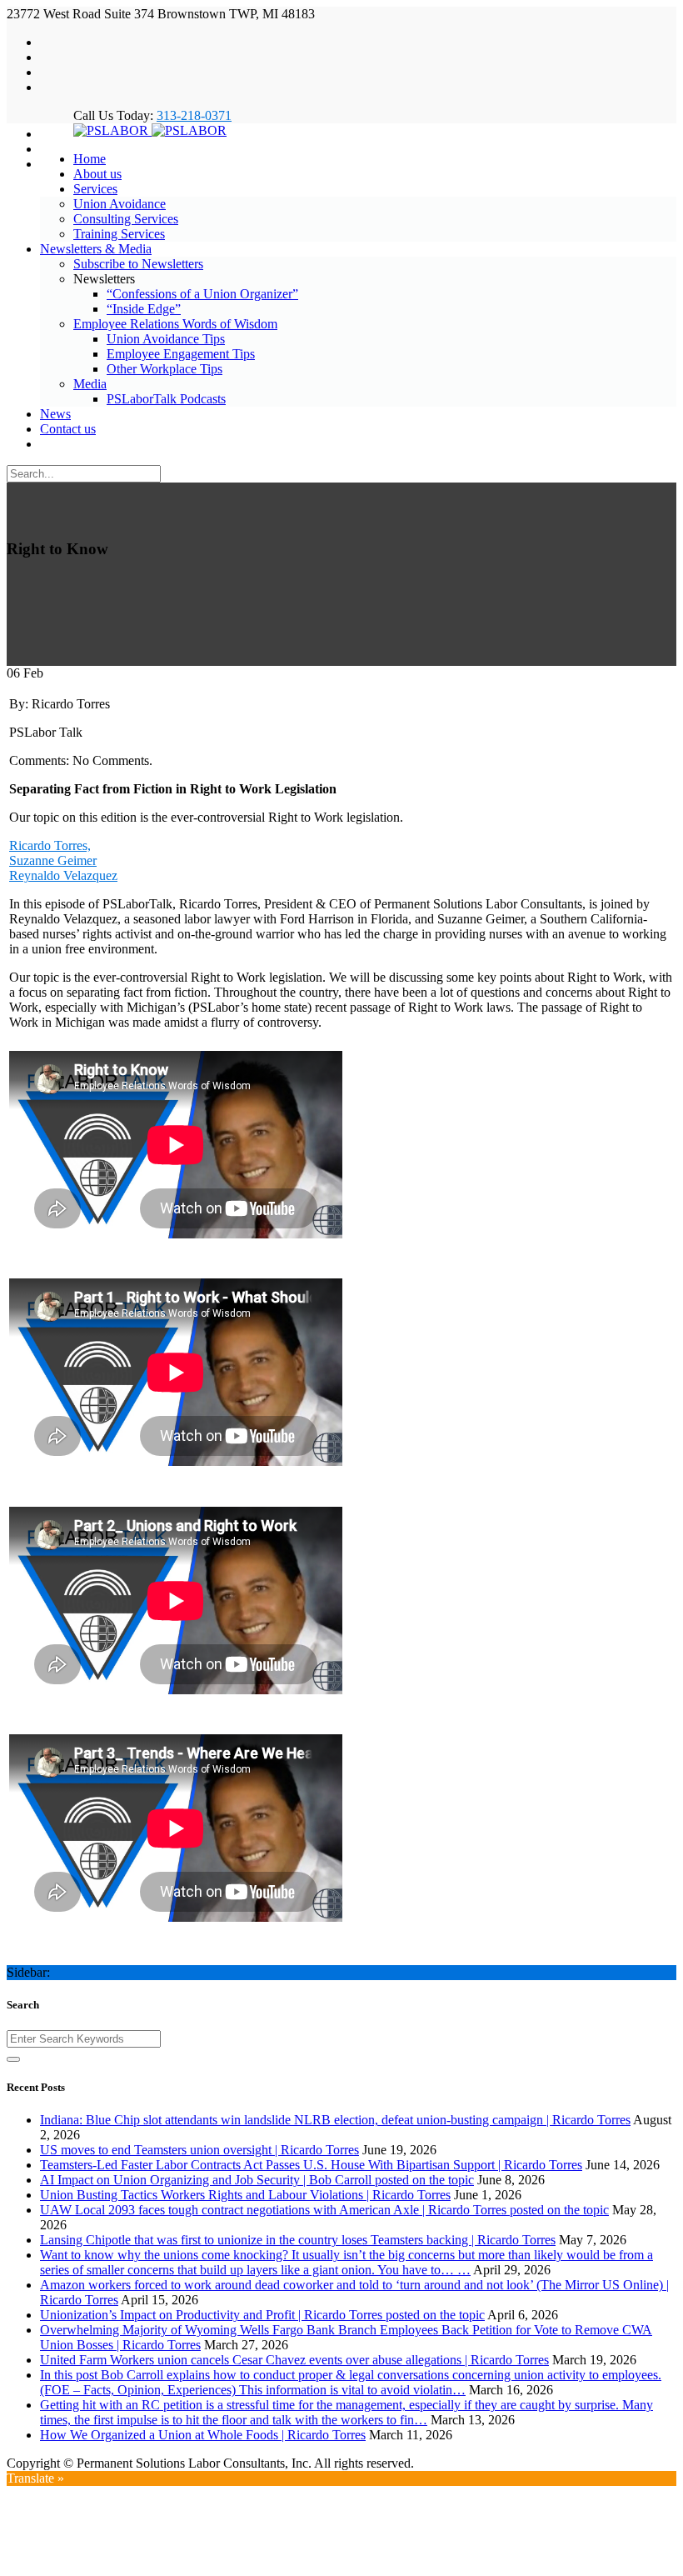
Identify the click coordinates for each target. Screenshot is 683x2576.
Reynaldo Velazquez (63, 875)
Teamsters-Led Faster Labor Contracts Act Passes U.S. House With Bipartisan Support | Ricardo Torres (311, 2165)
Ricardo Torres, (50, 845)
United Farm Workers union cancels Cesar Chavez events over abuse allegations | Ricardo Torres (294, 2360)
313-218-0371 (194, 115)
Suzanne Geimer (53, 860)
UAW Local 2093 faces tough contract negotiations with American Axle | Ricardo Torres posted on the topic (324, 2210)
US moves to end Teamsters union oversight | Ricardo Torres (199, 2150)
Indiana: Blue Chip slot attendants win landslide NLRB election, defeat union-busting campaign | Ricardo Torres (335, 2120)
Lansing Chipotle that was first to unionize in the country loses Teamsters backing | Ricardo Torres (298, 2240)
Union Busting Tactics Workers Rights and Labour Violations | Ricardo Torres (245, 2195)
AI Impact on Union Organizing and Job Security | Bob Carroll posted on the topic (257, 2180)
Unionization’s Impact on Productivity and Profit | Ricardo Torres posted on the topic (262, 2315)
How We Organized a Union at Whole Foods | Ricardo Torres (203, 2435)
